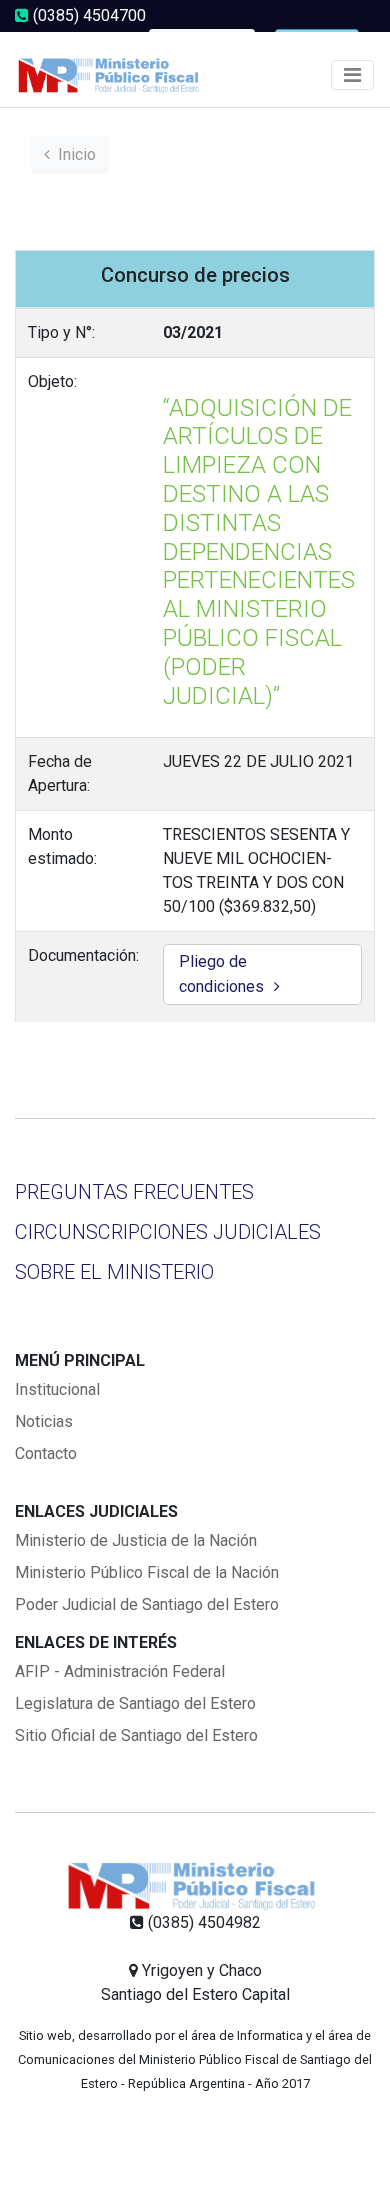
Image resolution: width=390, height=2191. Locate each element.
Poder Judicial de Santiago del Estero (147, 1604)
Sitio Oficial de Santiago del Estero (136, 1735)
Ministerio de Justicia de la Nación (136, 1540)
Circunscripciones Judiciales (168, 1232)
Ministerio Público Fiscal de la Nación (147, 1572)
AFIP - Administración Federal (120, 1671)
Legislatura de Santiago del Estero (135, 1703)
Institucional (57, 1389)
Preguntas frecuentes (134, 1192)
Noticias (44, 1421)
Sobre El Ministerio (114, 1272)
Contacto (46, 1453)
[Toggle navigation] (352, 75)
